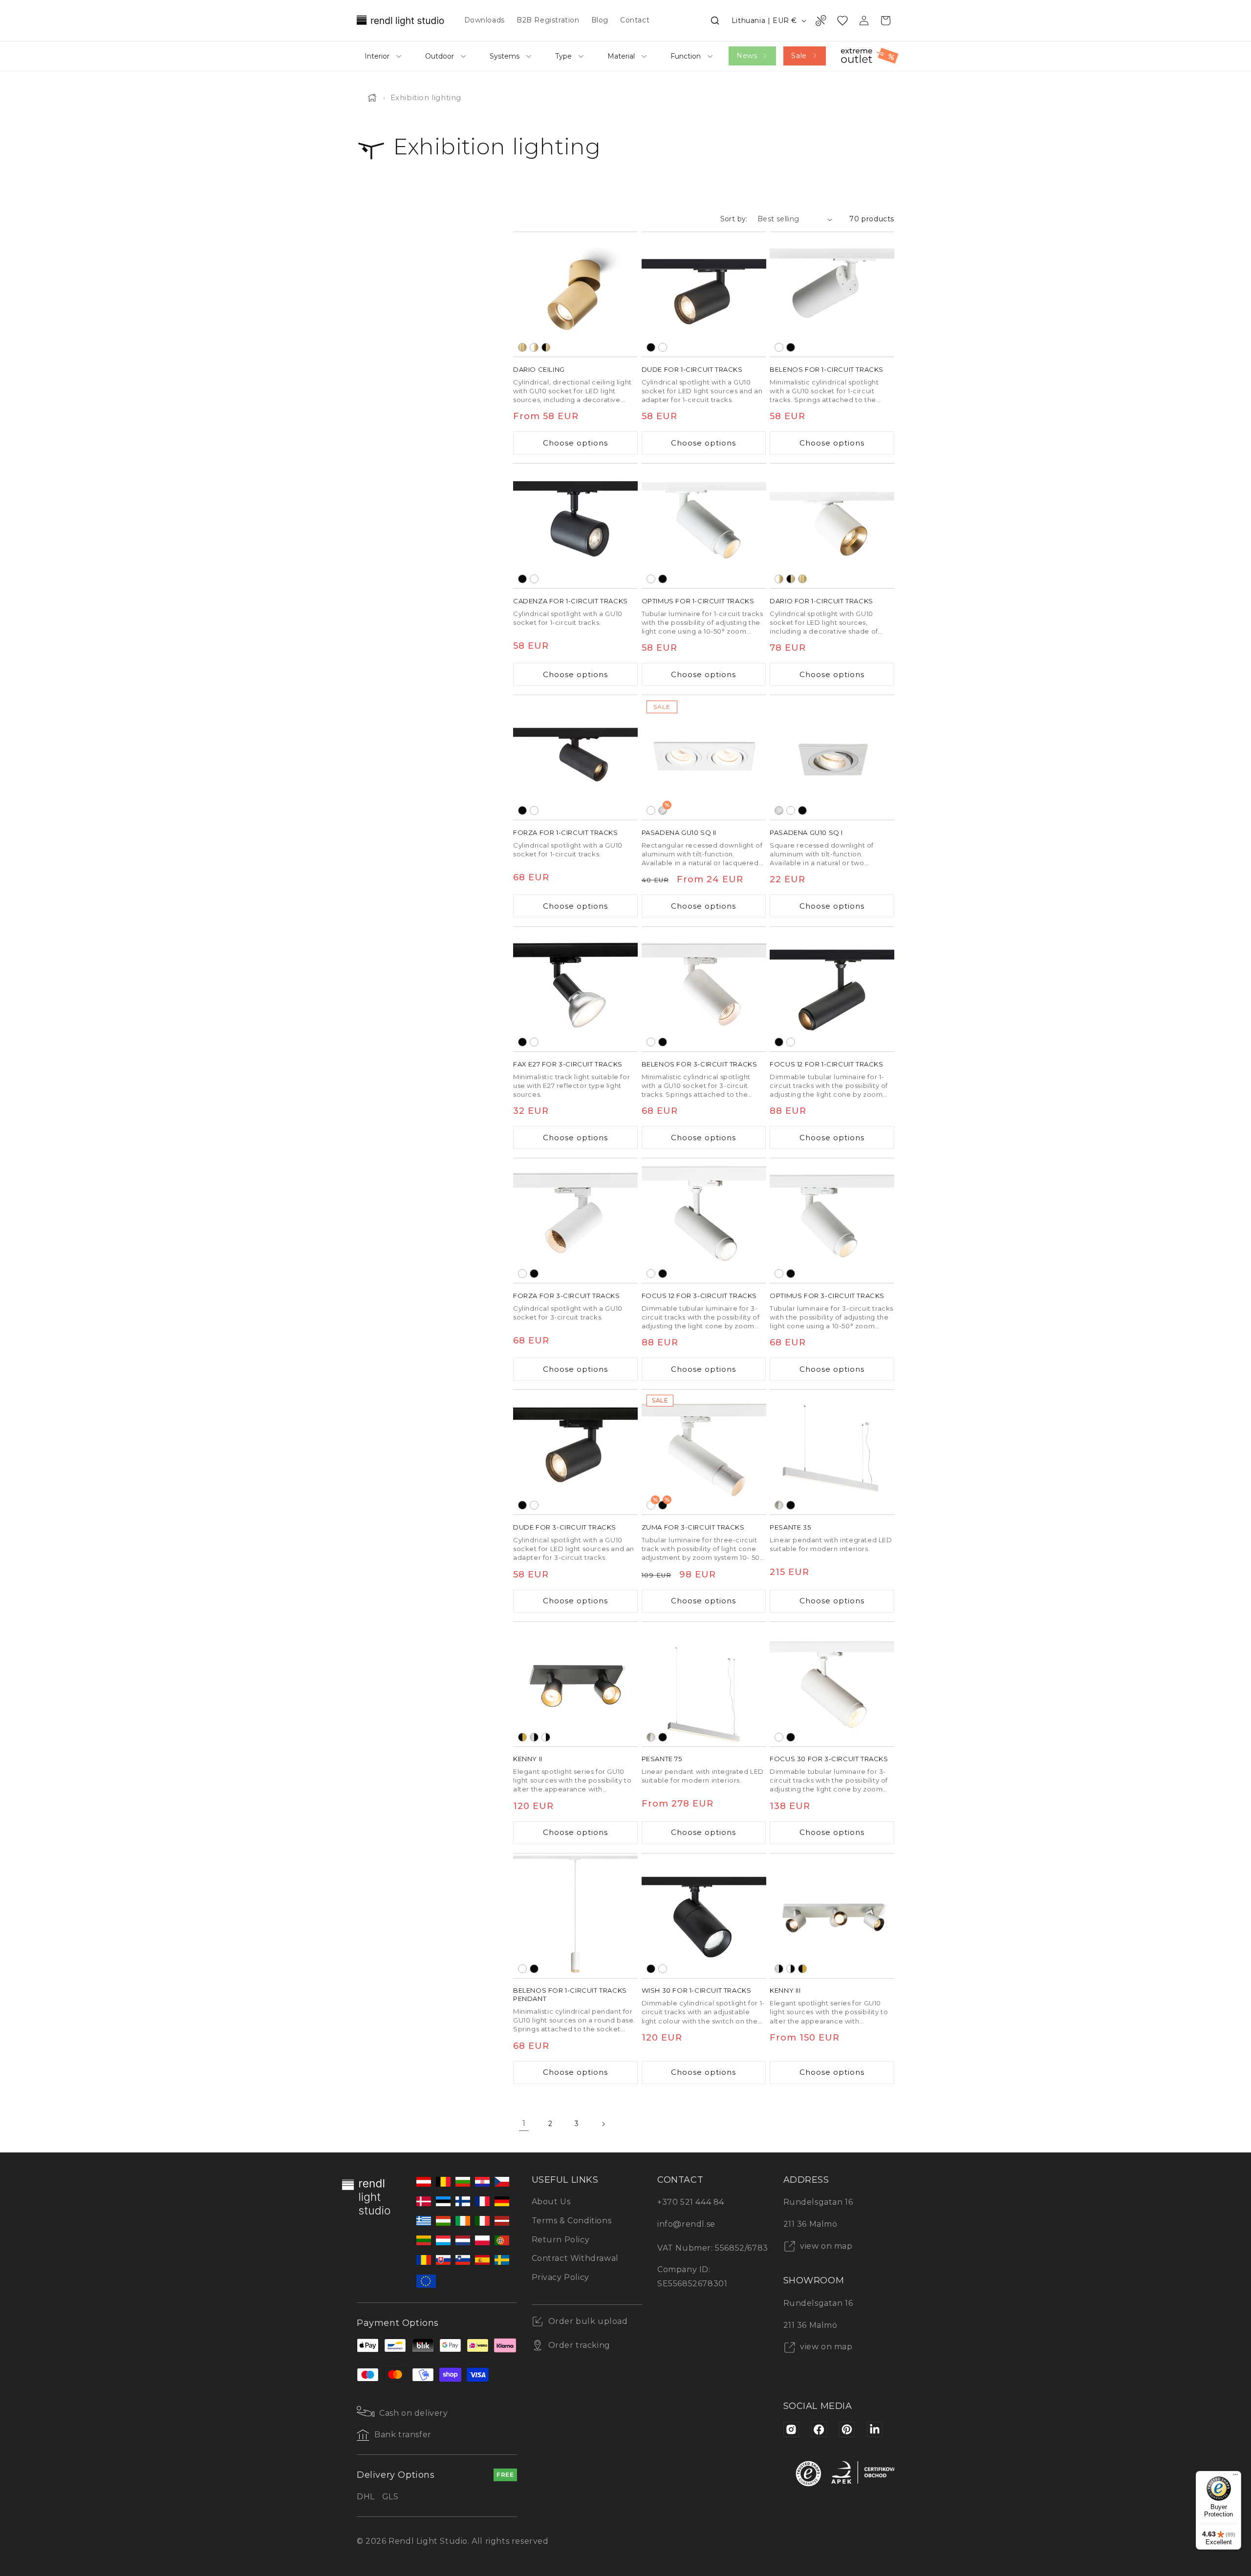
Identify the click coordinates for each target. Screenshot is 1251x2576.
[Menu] (1235, 2477)
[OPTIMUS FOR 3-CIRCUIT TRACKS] (832, 1221)
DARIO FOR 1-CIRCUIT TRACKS (821, 601)
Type (563, 56)
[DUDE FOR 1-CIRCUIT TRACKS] (704, 294)
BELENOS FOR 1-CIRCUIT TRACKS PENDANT (570, 1994)
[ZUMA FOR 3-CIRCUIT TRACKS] (704, 1452)
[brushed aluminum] (779, 810)
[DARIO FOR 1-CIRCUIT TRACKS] (832, 526)
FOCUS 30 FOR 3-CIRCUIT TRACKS (829, 1759)
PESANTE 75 (662, 1759)
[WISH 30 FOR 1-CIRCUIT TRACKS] (704, 1916)
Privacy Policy (561, 2277)
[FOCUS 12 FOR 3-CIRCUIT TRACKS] (704, 1221)
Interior (377, 56)
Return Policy (561, 2240)
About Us (551, 2202)
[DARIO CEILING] (575, 294)
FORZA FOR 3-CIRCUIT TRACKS (567, 1296)
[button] (715, 21)
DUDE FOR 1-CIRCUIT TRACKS (692, 369)
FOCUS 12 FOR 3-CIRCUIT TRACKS (699, 1296)
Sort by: (734, 219)
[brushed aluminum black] (534, 1737)
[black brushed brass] (546, 347)
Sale (799, 56)
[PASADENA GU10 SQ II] (704, 757)
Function (686, 56)
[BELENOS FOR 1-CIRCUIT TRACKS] (832, 294)
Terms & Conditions (572, 2221)
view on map (825, 2246)
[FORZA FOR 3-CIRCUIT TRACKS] (575, 1221)
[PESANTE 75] (704, 1684)
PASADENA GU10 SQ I (806, 832)
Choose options (575, 443)
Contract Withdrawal (575, 2258)
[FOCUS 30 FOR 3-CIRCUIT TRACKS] (832, 1684)
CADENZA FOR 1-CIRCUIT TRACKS (571, 601)
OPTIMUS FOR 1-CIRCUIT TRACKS (698, 601)
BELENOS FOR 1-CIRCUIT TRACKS (827, 369)
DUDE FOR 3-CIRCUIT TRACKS (565, 1527)
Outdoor (440, 56)
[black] (651, 347)
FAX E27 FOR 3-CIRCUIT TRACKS (568, 1064)
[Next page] (603, 2124)
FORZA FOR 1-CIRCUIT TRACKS (566, 832)
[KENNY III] (832, 1916)
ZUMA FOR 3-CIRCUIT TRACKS (693, 1527)
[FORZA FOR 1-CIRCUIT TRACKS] (575, 757)
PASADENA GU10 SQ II (679, 832)
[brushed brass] (522, 347)
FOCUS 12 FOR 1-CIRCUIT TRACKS (826, 1064)
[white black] (546, 1737)
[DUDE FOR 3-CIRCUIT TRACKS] (575, 1452)
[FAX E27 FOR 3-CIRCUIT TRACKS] (575, 989)
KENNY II (528, 1759)
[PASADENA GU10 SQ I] (832, 757)
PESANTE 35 (790, 1527)
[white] (663, 347)
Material (621, 56)
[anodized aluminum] (779, 1505)
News (747, 56)
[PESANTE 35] (832, 1452)
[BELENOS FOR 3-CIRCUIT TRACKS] (704, 989)
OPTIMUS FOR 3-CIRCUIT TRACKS (827, 1296)
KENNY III (785, 1990)
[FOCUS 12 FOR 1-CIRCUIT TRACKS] (832, 989)
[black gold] (522, 1737)
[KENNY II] (575, 1684)
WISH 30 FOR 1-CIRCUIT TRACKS (697, 1990)
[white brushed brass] (534, 347)
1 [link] (524, 2123)
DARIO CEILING (539, 369)
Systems (505, 56)
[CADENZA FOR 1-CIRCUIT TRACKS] (575, 526)
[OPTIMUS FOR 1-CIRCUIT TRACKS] (704, 526)
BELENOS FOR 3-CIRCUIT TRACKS (700, 1064)
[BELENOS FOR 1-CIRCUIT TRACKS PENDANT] (575, 1916)
